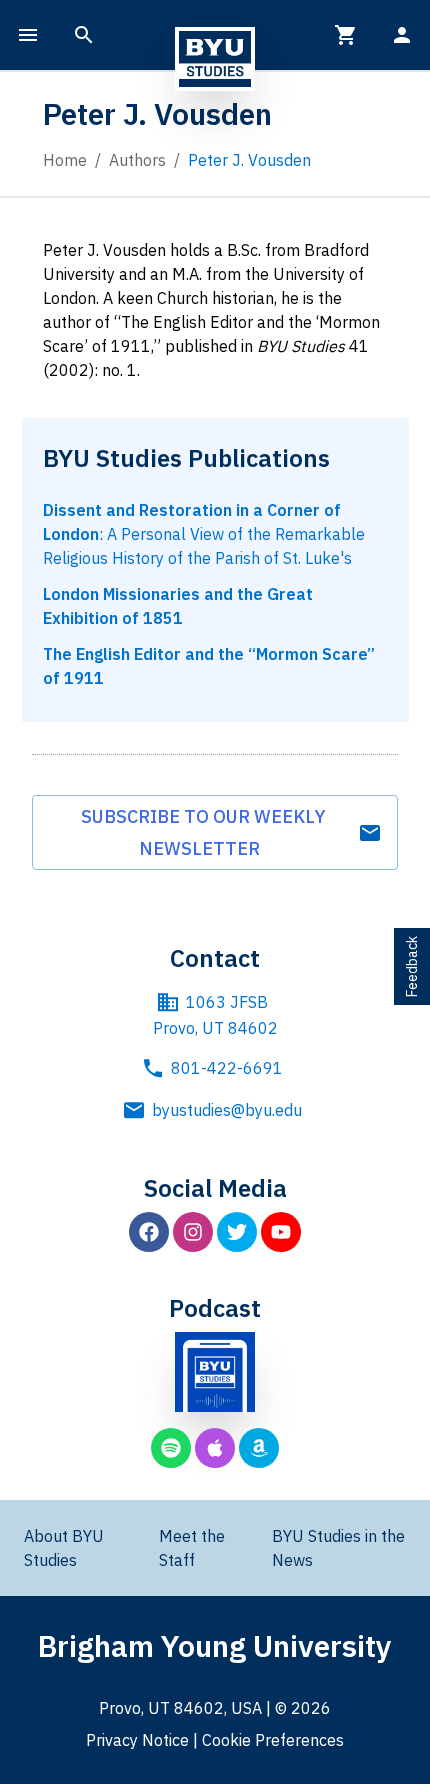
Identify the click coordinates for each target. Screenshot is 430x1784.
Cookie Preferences (273, 1740)
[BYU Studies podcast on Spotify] (171, 1448)
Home (65, 160)
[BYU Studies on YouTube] (281, 1232)
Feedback (412, 966)
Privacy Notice (137, 1740)
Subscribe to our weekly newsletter (203, 832)
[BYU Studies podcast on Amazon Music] (259, 1448)
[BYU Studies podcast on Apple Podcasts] (215, 1448)
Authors (137, 160)
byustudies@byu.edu (227, 1110)
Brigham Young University (215, 1645)
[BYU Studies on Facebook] (149, 1232)
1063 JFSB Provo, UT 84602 (215, 1015)
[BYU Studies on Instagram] (193, 1232)
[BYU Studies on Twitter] (237, 1232)
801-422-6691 (227, 1068)
